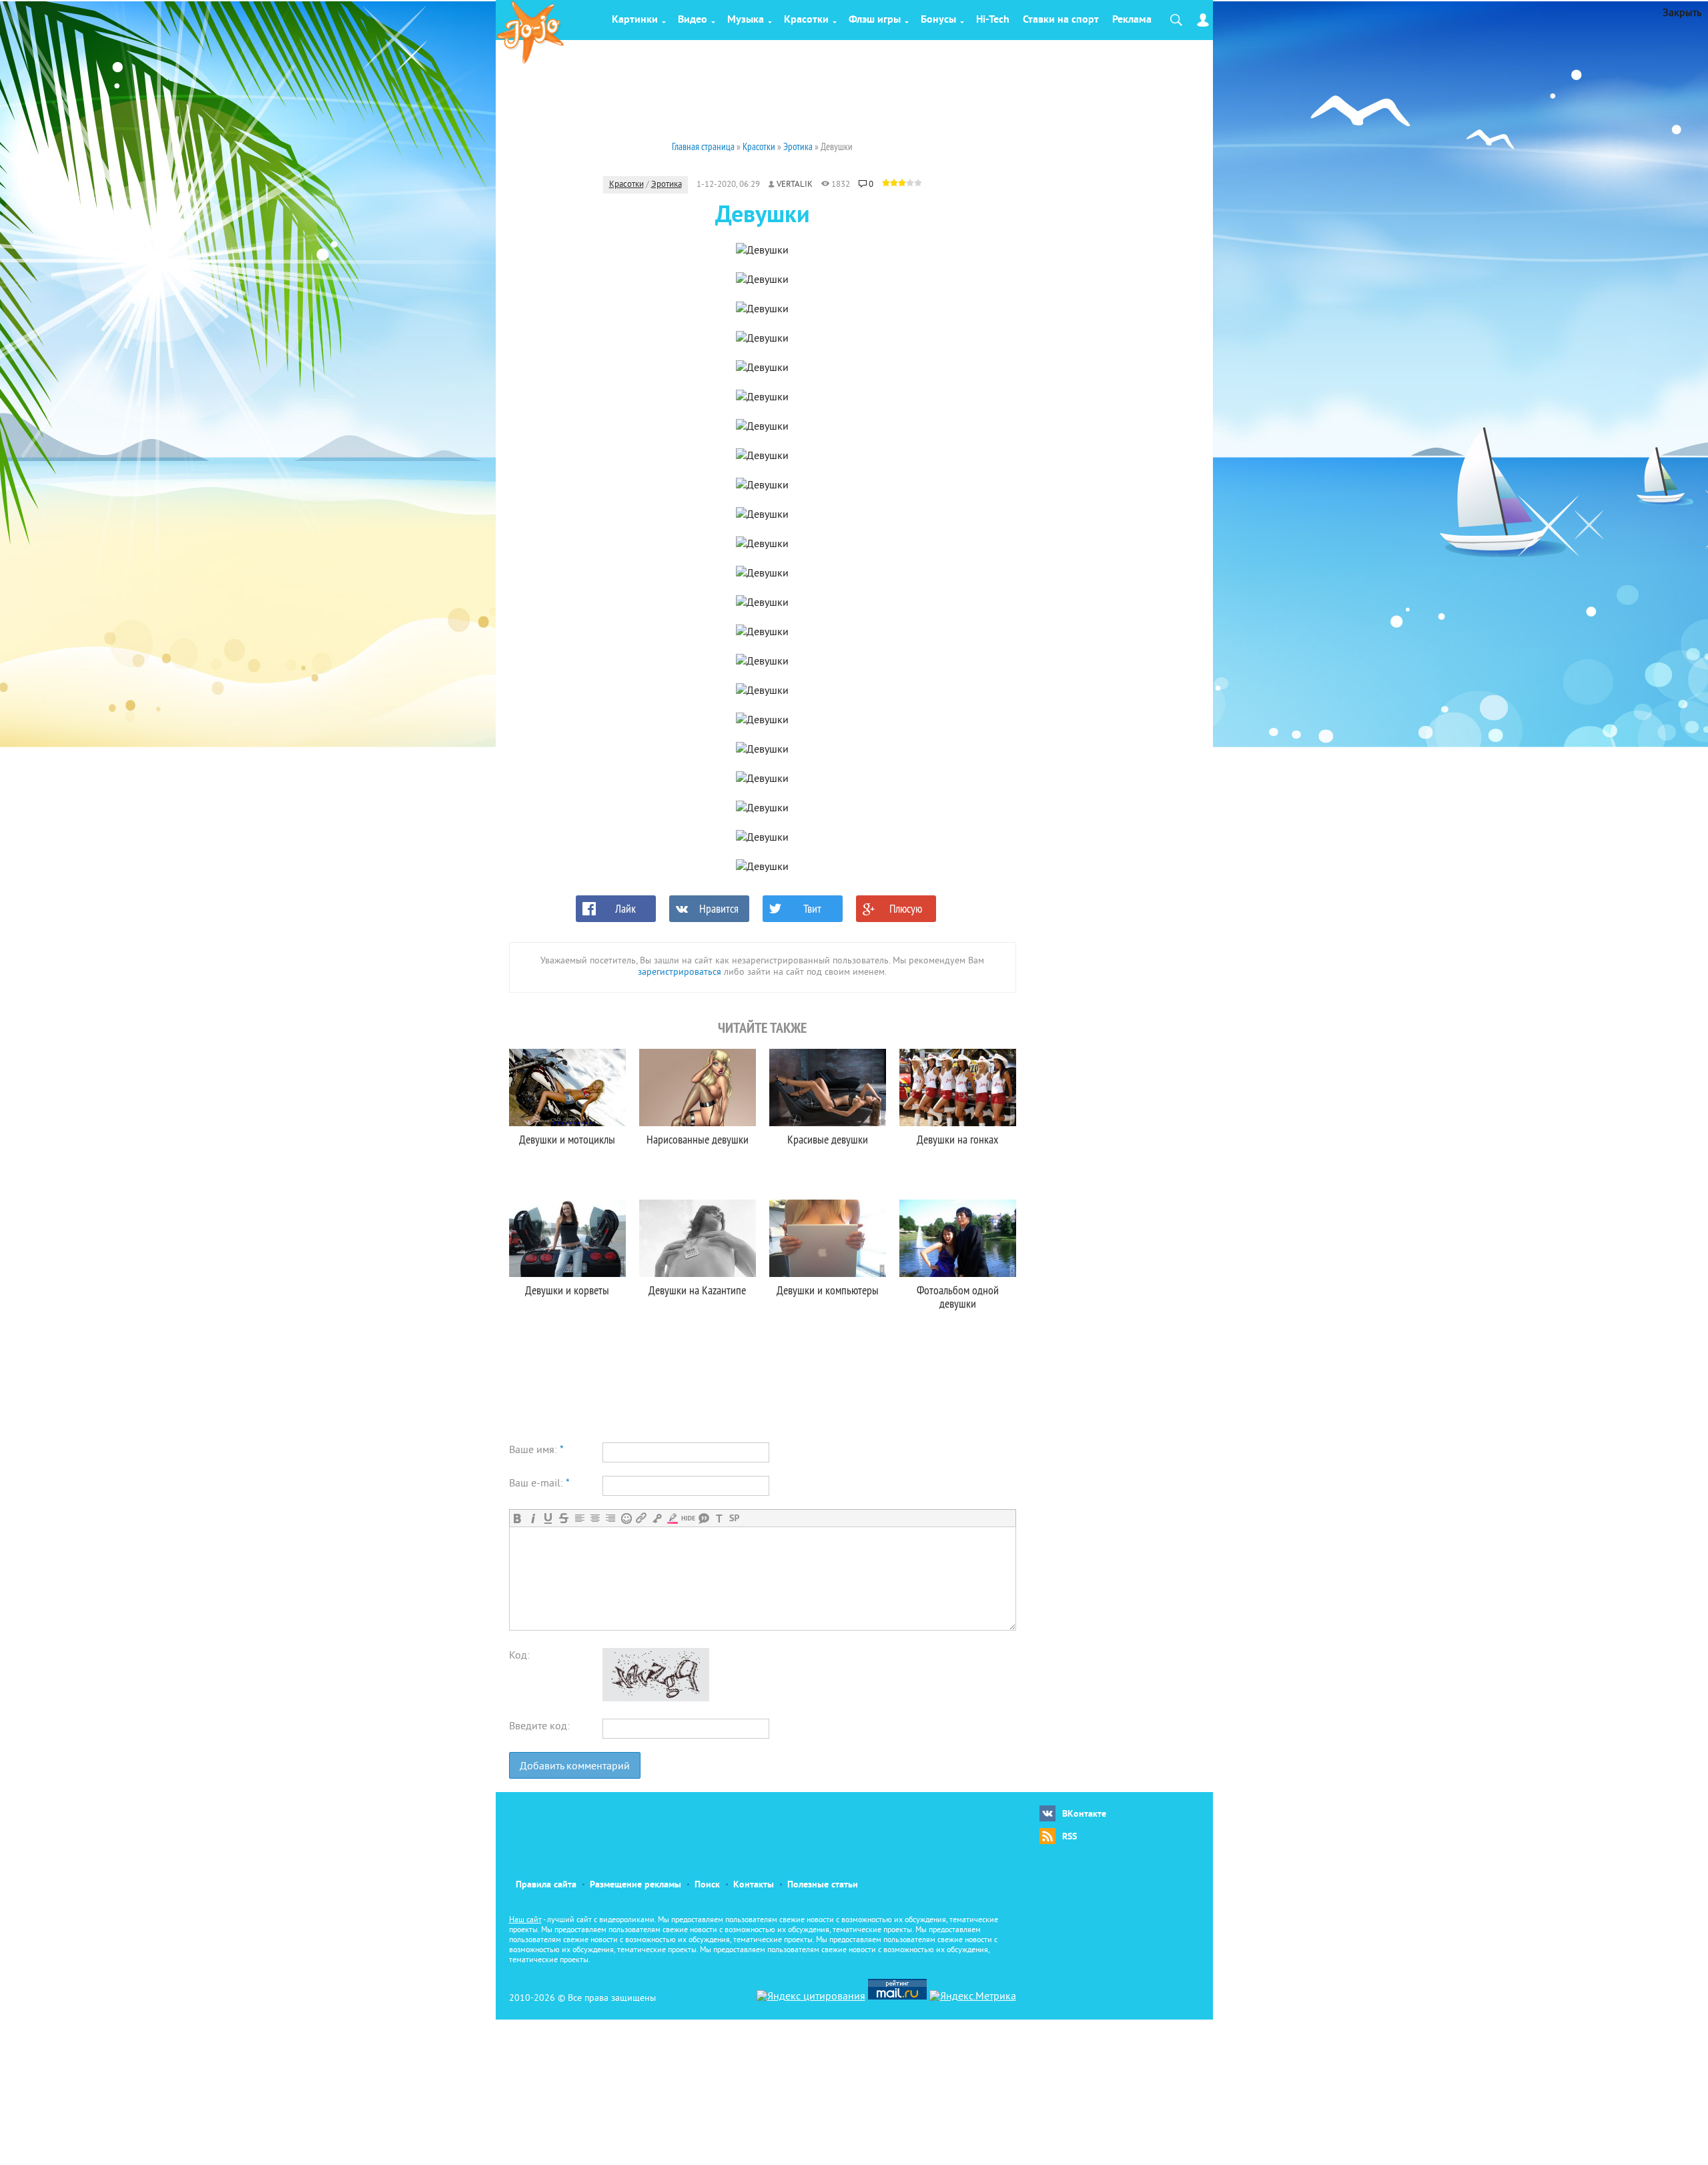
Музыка (746, 20)
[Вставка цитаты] (704, 1518)
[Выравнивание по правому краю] (610, 1518)
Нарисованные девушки (698, 1139)
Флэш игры (875, 20)
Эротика (667, 185)
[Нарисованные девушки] (698, 1088)
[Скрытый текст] (688, 1518)
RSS (1070, 1837)
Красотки (806, 20)
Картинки (635, 20)
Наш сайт (525, 1920)
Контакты (754, 1885)
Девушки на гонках (957, 1139)
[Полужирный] (517, 1518)
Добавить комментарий (575, 1767)
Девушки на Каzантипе (697, 1290)
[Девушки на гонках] (958, 1088)
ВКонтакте (1084, 1814)
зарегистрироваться (680, 972)
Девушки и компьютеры (828, 1290)
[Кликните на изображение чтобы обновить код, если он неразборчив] (656, 1699)
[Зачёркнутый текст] (563, 1518)
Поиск (707, 1885)
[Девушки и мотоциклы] (567, 1088)
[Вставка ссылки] (642, 1518)
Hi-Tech (993, 20)
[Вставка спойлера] (734, 1518)
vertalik (795, 185)
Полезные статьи (823, 1885)
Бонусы (938, 20)
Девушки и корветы (567, 1290)
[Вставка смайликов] (626, 1518)
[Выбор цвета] (672, 1518)
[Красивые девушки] (828, 1088)
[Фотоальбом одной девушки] (958, 1238)
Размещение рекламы (635, 1885)
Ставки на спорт (1061, 20)
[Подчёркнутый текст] (548, 1518)
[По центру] (595, 1518)
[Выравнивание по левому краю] (579, 1518)
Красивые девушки (828, 1139)
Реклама (1132, 20)
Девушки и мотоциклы (567, 1139)
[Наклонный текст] (533, 1518)
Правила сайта (546, 1885)
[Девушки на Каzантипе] (698, 1238)
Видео (693, 20)
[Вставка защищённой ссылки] (657, 1518)
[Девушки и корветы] (567, 1238)
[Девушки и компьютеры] (828, 1238)
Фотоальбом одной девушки (958, 1297)
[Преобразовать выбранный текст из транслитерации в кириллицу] (719, 1518)
